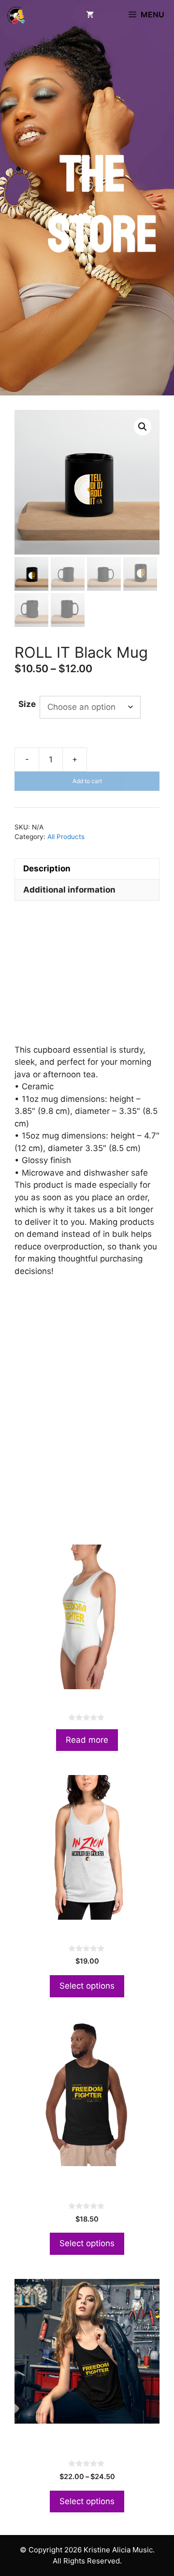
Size (27, 704)
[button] (143, 427)
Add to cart (87, 781)
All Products (66, 837)
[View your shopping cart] (90, 14)
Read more (87, 1740)
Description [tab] (47, 868)
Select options (87, 1986)
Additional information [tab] (69, 890)
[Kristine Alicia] (15, 14)
